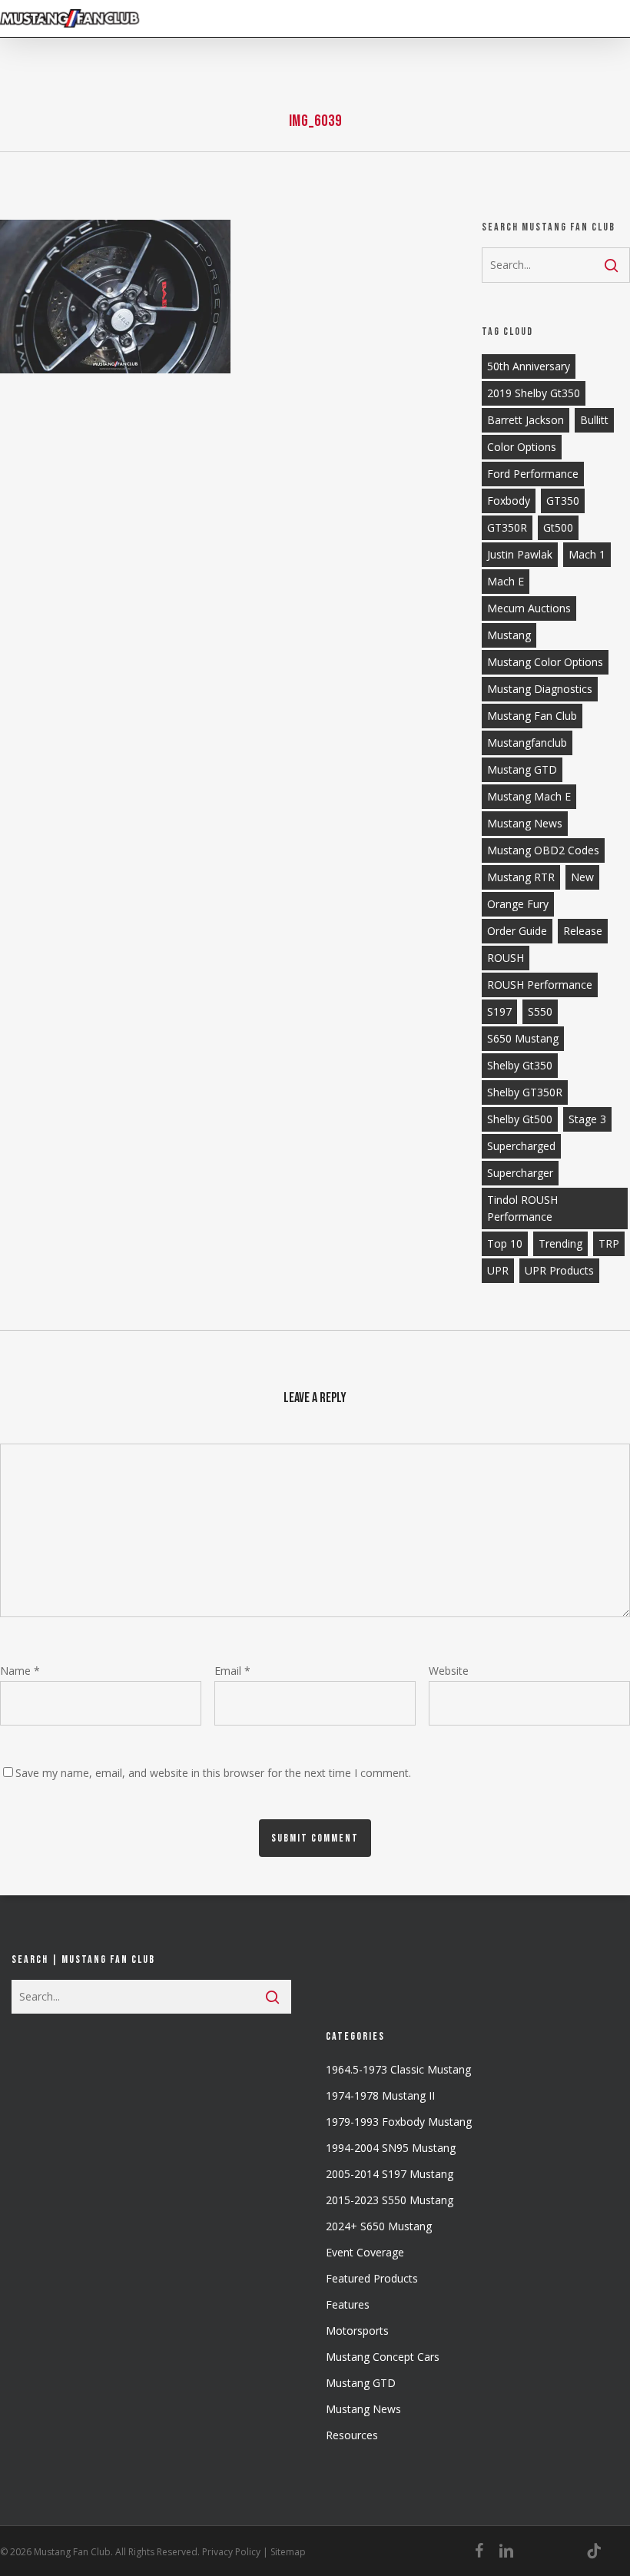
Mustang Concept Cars (383, 2357)
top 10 (505, 1243)
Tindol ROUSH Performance (522, 1208)
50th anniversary (529, 366)
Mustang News (363, 2409)
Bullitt (594, 420)
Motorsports (357, 2331)
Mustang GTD (522, 769)
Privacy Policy (231, 2552)
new (582, 877)
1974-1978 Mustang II (380, 2095)
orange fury (518, 904)
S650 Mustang (523, 1038)
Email (232, 1671)
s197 (499, 1011)
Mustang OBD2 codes (543, 850)
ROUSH (506, 958)
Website (449, 1671)
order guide (517, 931)
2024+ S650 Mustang (379, 2226)
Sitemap (288, 2552)
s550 (540, 1011)
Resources (352, 2435)
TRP (609, 1243)
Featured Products (372, 2278)
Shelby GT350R (525, 1092)
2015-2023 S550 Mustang (390, 2200)
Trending (560, 1243)
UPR (498, 1270)
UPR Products (559, 1270)
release (583, 931)
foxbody (509, 501)
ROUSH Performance (540, 985)
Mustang (509, 635)
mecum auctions (529, 608)
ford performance (533, 474)
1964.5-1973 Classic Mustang (398, 2069)
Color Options (522, 447)
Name (20, 1671)
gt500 (558, 527)
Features (348, 2304)
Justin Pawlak (520, 554)
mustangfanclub (527, 743)
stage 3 (587, 1119)
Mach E (506, 581)
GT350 (563, 501)
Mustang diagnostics (540, 689)
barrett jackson (526, 420)
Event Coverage (365, 2252)
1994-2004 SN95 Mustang (391, 2148)
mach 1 (587, 554)
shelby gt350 (520, 1065)
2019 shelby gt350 (534, 393)
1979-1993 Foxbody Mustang (399, 2122)
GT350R (507, 527)
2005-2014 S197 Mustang (390, 2174)
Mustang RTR (521, 877)
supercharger (520, 1173)
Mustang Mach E (529, 796)
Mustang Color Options (545, 662)
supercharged (521, 1146)
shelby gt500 (520, 1119)
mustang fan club (532, 716)
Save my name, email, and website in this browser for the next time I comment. (213, 1773)
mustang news (525, 823)
